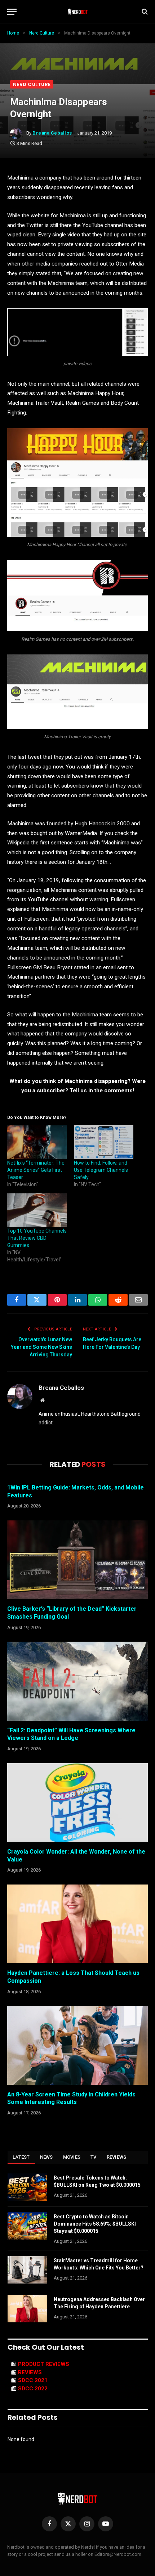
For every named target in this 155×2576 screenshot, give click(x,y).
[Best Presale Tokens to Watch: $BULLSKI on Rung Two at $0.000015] (27, 2187)
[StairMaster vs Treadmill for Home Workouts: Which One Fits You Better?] (27, 2270)
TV (94, 2157)
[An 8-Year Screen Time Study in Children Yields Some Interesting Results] (77, 2045)
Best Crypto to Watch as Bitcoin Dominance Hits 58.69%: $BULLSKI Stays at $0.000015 (95, 2224)
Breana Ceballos (52, 133)
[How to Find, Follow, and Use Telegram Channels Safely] (104, 1142)
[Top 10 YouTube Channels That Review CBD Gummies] (37, 1210)
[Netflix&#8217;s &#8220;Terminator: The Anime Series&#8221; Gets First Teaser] (37, 1142)
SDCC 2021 (33, 2380)
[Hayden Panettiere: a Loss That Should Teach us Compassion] (77, 1924)
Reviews (117, 2157)
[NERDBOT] (78, 12)
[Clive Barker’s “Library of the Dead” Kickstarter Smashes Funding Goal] (77, 1560)
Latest (21, 2157)
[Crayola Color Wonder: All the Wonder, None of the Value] (77, 1803)
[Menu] (12, 12)
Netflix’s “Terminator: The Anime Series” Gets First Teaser (36, 1170)
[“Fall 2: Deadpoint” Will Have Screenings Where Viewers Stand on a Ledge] (77, 1681)
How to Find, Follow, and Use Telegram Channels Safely (101, 1170)
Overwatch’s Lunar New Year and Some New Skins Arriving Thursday (41, 1347)
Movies (72, 2157)
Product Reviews (44, 2364)
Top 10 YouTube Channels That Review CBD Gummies (37, 1238)
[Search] (144, 12)
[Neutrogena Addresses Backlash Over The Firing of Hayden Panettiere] (27, 2309)
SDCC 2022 (33, 2389)
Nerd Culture (32, 84)
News (46, 2157)
